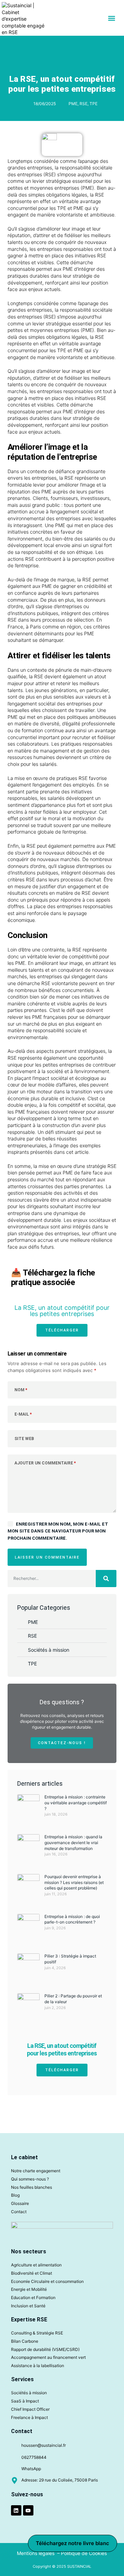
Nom (21, 1390)
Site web (24, 1439)
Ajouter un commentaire (45, 1463)
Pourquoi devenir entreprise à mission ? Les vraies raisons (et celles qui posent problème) (74, 1882)
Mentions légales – (39, 2553)
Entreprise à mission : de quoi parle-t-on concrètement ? (72, 1919)
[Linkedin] (16, 2510)
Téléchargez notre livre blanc (73, 2543)
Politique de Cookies (84, 2553)
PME (73, 104)
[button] (62, 1330)
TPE (94, 104)
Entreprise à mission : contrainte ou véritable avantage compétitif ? (76, 1803)
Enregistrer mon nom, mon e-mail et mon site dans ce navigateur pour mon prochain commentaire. (58, 1531)
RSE (84, 104)
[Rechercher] (106, 1579)
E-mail (23, 1414)
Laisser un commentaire (47, 1557)
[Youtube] (28, 2510)
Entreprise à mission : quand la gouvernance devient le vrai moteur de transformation (73, 1843)
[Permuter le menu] (112, 18)
